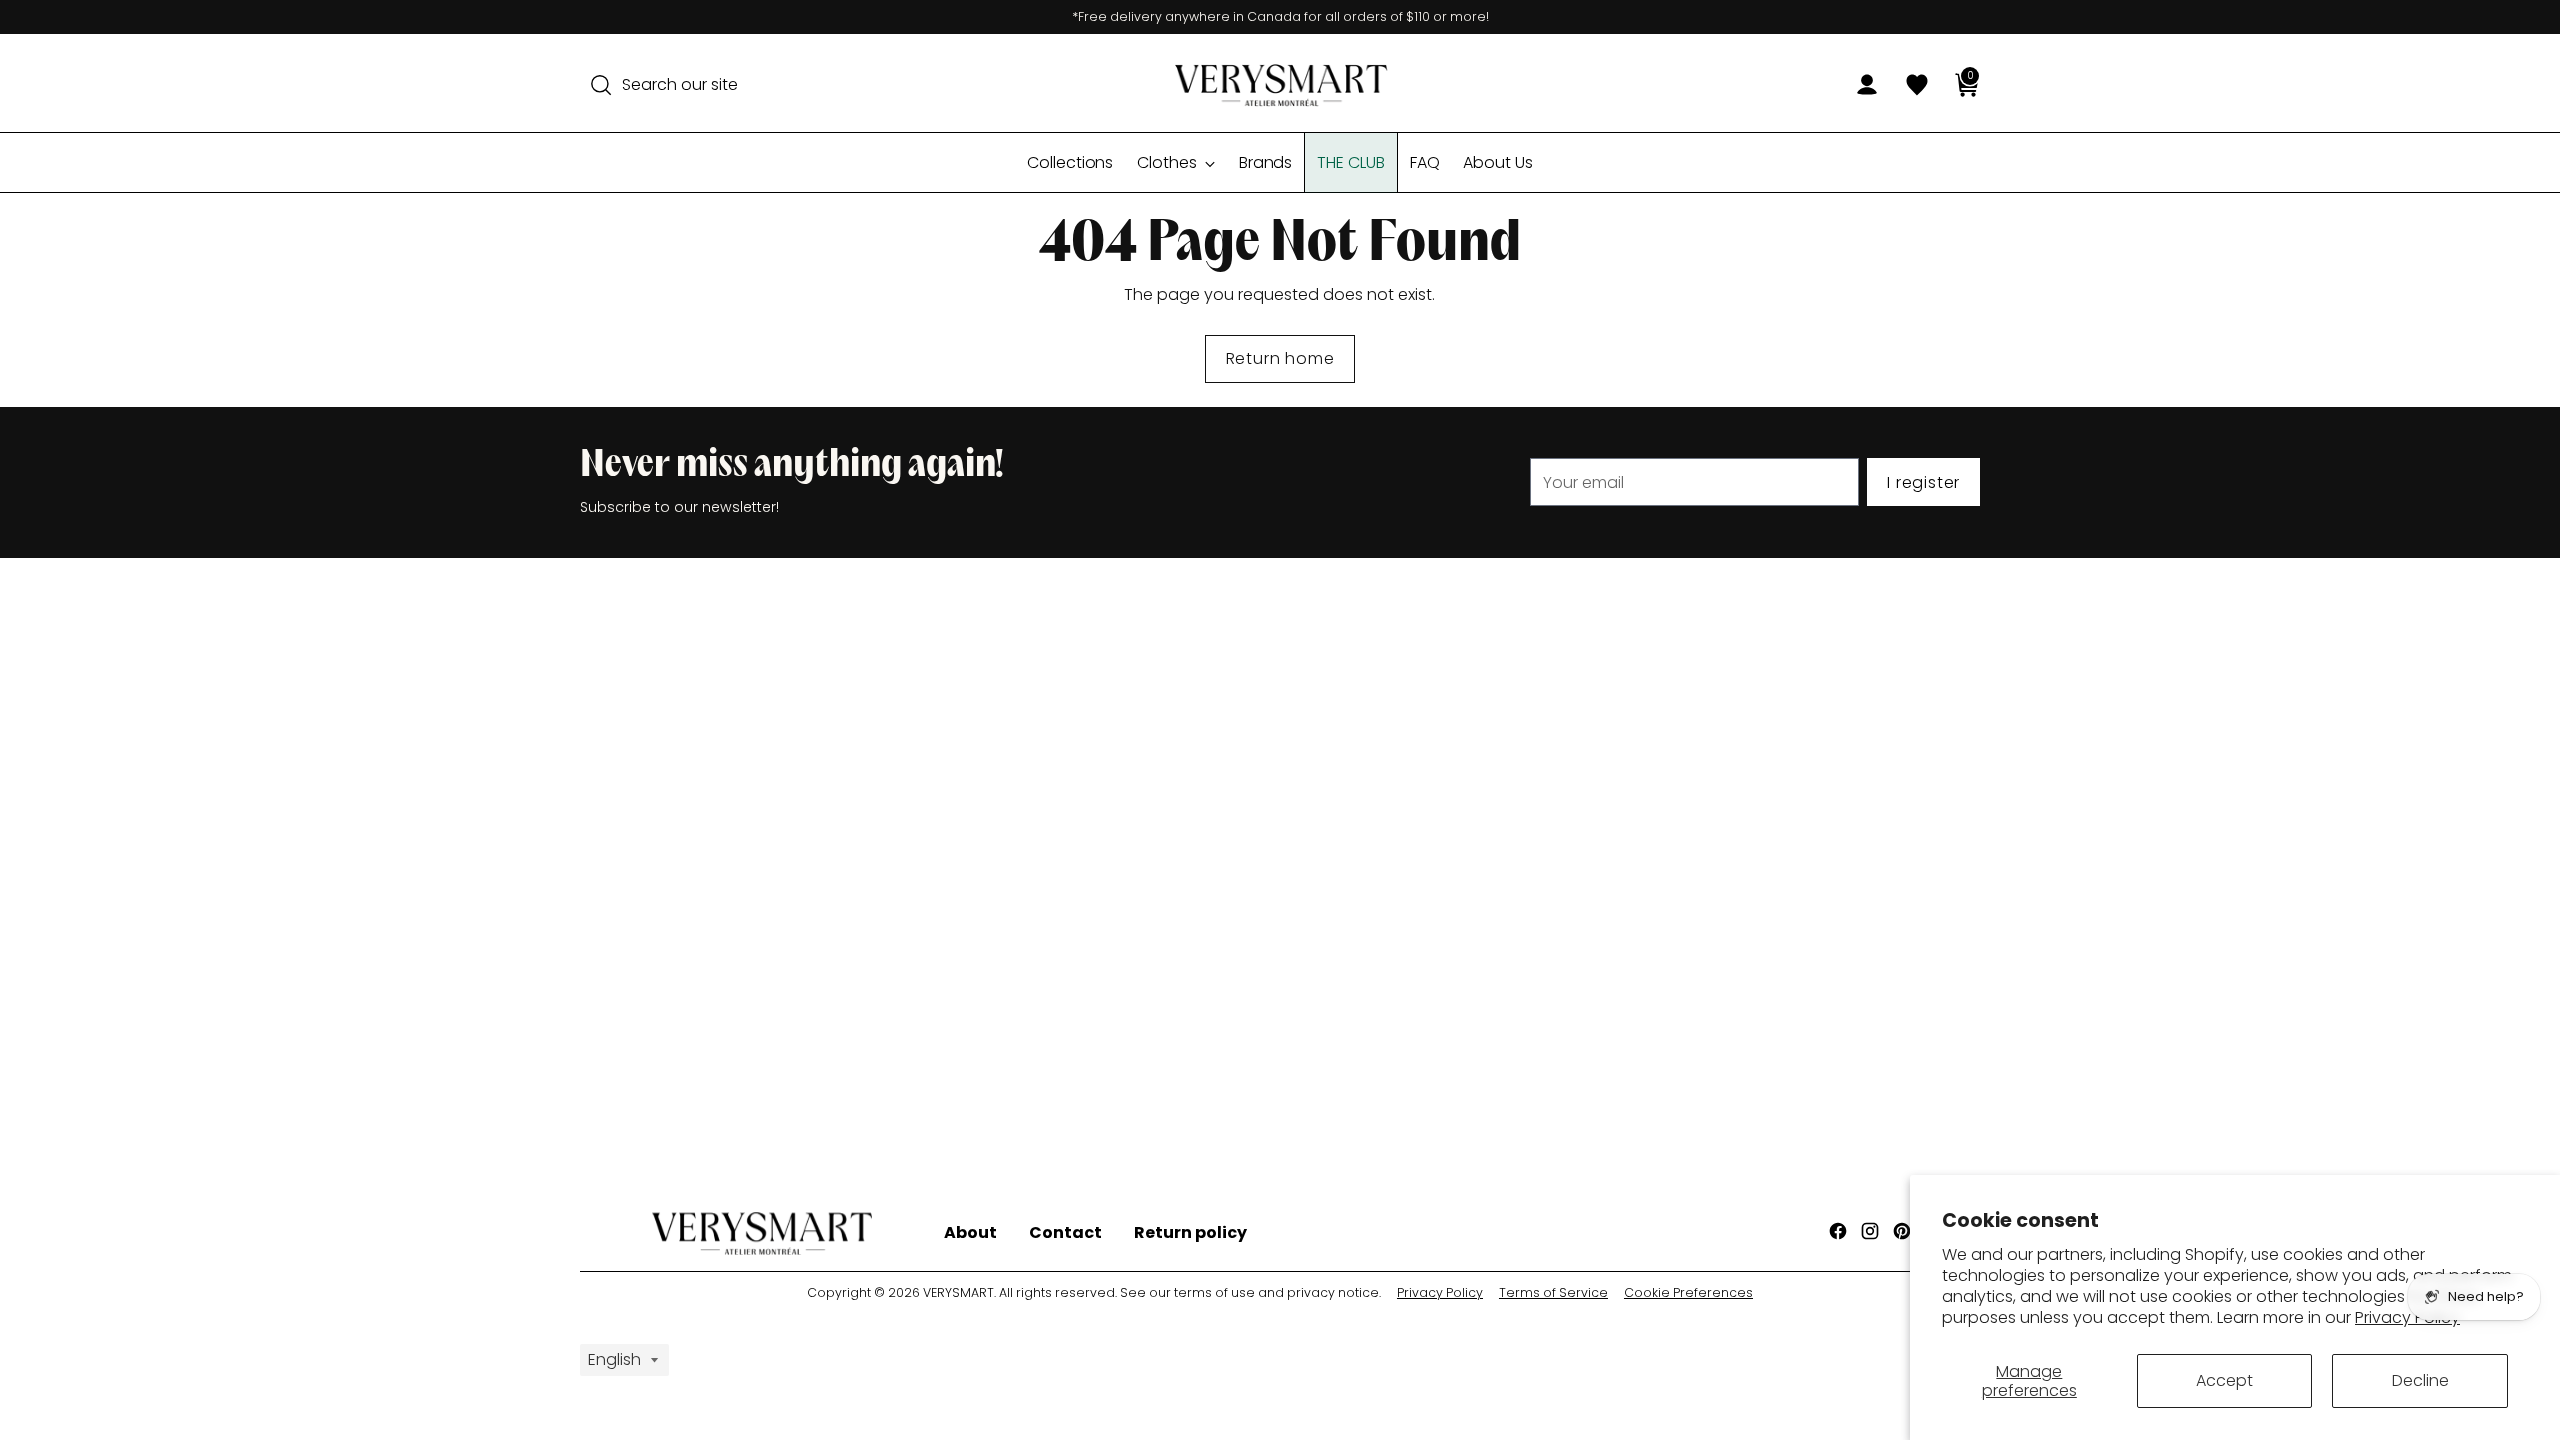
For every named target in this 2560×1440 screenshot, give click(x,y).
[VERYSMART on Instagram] (1872, 1234)
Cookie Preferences (1688, 1292)
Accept (2224, 1380)
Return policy (1190, 1232)
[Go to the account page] (1859, 85)
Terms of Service (1553, 1292)
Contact (1065, 1232)
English (614, 1359)
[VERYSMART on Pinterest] (1904, 1234)
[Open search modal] (601, 85)
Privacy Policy (1440, 1292)
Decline (2420, 1380)
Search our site (680, 84)
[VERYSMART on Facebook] (1840, 1234)
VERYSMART (958, 1292)
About (970, 1232)
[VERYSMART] (1280, 85)
